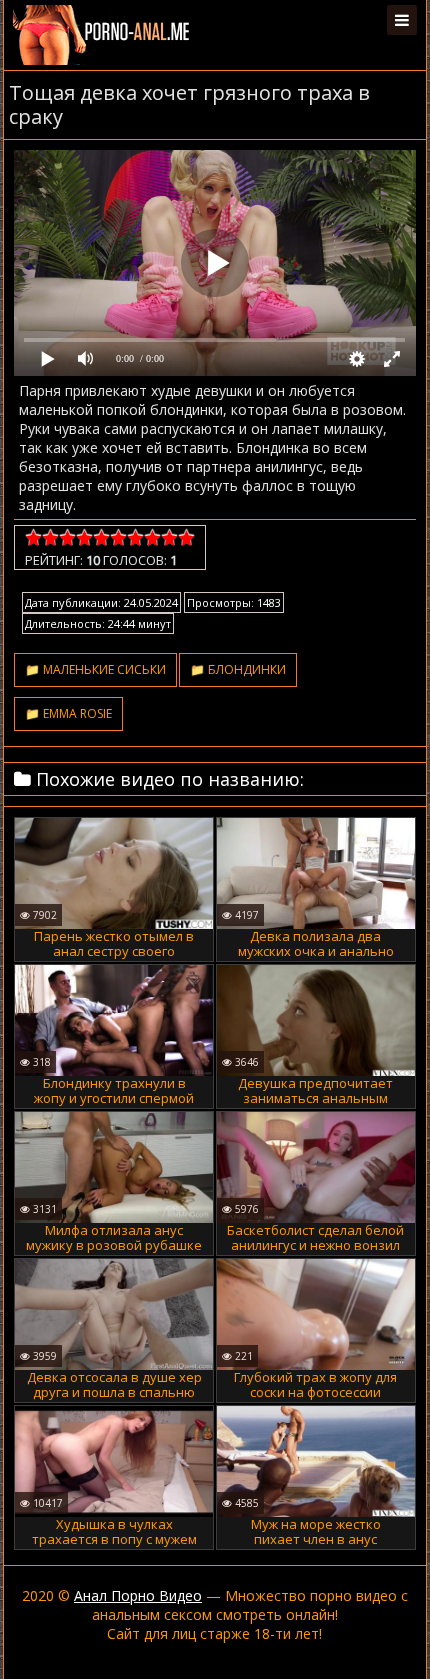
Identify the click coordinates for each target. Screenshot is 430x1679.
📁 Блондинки (238, 669)
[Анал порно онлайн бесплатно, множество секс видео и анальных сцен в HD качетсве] (103, 35)
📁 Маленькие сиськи (95, 669)
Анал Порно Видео (138, 1595)
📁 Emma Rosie (68, 713)
